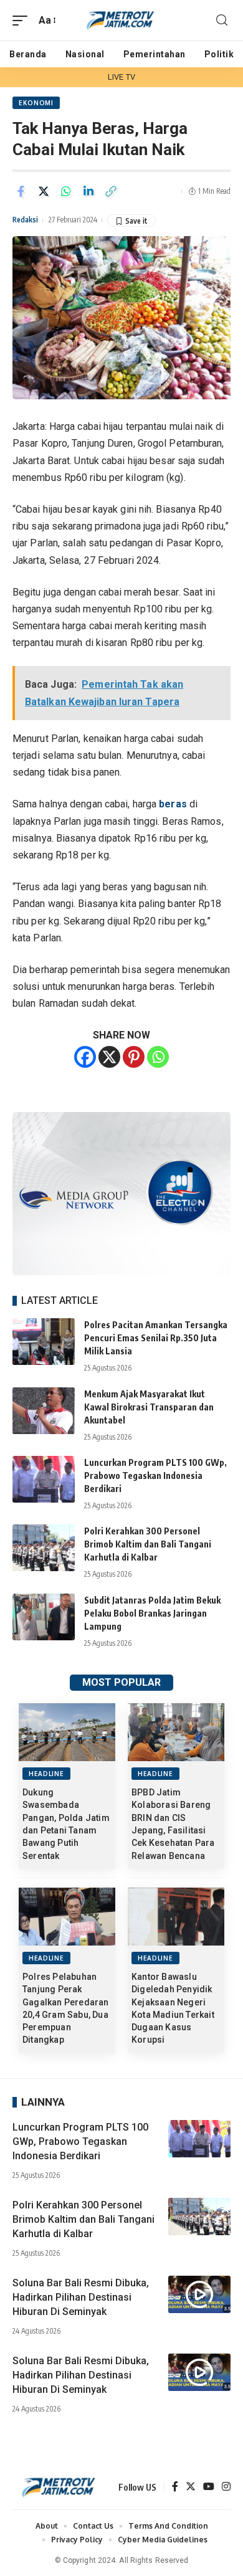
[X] (109, 1057)
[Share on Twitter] (44, 191)
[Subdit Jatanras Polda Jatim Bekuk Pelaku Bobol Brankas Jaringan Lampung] (44, 1617)
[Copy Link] (111, 191)
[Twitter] (191, 2487)
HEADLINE (46, 1774)
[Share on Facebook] (21, 191)
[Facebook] (85, 1057)
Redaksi (25, 220)
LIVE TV (121, 77)
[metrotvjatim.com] (121, 20)
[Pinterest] (134, 1057)
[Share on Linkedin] (88, 191)
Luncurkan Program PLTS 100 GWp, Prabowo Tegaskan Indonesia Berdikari (155, 1476)
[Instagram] (226, 2487)
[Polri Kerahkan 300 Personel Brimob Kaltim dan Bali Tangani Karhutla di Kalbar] (44, 1548)
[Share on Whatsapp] (66, 191)
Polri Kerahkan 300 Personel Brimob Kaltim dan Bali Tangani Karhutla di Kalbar (148, 1544)
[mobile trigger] (23, 20)
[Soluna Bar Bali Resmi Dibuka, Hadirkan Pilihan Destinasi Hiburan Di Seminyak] (199, 2294)
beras (174, 804)
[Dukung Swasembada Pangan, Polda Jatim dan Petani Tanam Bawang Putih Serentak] (67, 1732)
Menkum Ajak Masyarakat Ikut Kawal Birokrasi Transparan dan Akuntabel (149, 1407)
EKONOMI (36, 103)
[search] (222, 20)
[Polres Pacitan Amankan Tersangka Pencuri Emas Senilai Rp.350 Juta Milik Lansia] (44, 1342)
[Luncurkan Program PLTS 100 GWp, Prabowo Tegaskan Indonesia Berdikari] (44, 1479)
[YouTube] (209, 2487)
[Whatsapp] (158, 1057)
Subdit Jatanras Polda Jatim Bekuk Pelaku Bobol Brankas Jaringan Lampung (152, 1613)
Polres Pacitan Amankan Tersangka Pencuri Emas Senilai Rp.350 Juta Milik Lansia (156, 1338)
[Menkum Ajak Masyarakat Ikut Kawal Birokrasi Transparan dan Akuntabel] (44, 1411)
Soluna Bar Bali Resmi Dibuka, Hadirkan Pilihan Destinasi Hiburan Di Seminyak (81, 2297)
